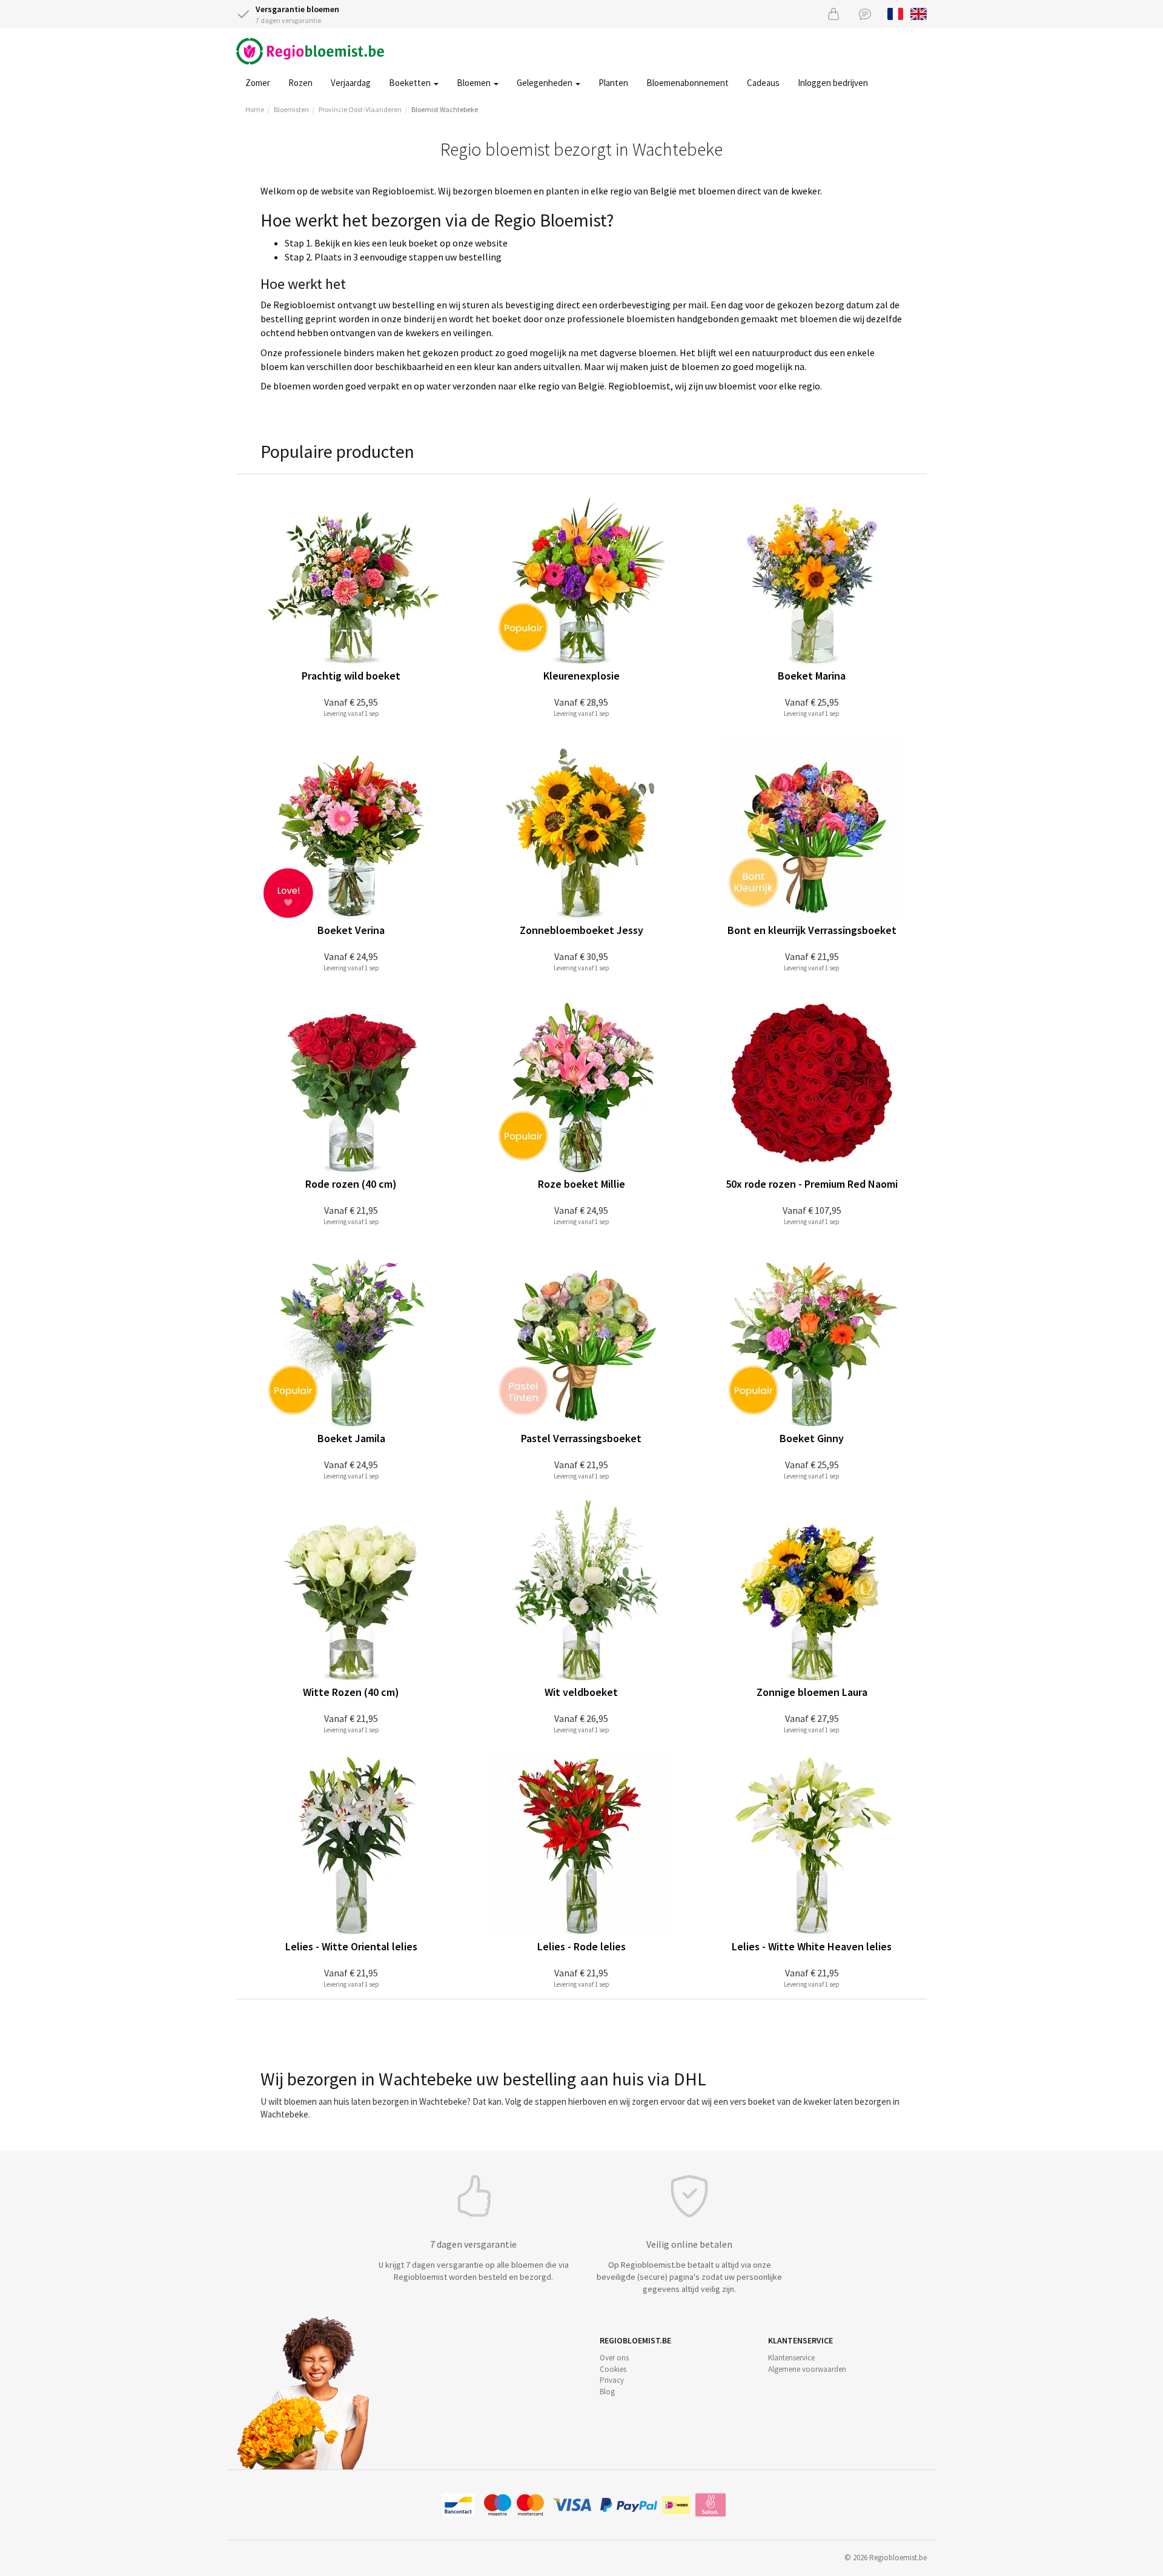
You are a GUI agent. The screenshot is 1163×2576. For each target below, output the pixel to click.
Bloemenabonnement (688, 83)
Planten (613, 83)
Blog (607, 2392)
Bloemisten (291, 109)
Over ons (614, 2358)
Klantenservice (791, 2358)
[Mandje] (833, 14)
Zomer (258, 83)
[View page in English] (919, 13)
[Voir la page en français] (896, 13)
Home (255, 109)
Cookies (613, 2369)
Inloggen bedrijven (833, 83)
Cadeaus (763, 83)
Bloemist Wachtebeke (445, 109)
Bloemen (475, 83)
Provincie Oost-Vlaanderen (360, 109)
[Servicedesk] (865, 14)
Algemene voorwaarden (807, 2369)
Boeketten (411, 83)
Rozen (300, 83)
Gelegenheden (545, 83)
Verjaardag (351, 83)
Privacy (612, 2380)
